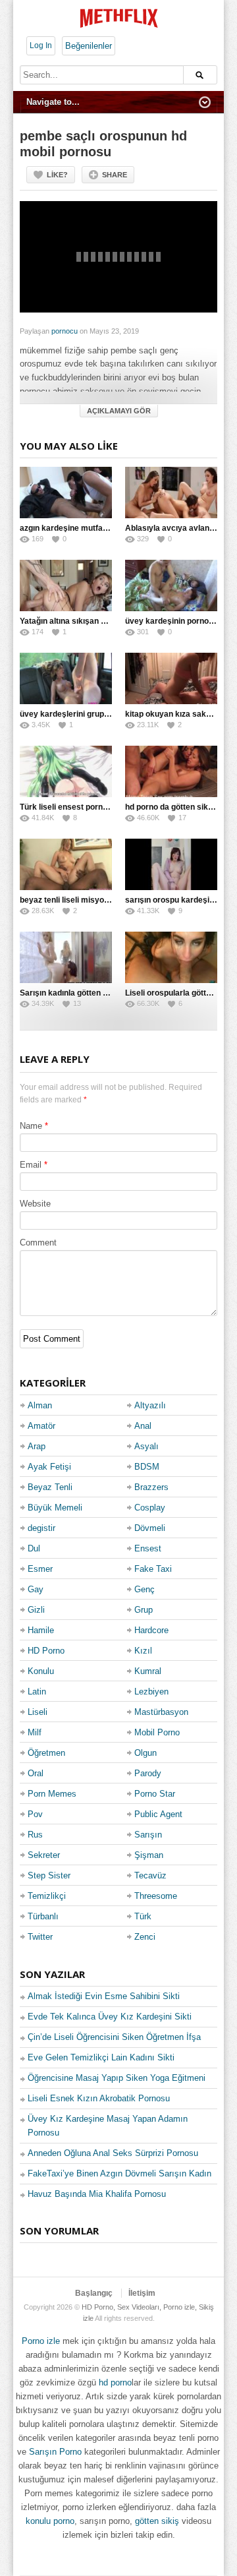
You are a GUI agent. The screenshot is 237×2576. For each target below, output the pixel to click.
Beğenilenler (89, 46)
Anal (143, 1426)
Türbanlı (43, 1916)
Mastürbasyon (161, 1712)
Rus (35, 1835)
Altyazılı (150, 1405)
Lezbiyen (151, 1692)
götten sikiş (157, 2521)
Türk (143, 1916)
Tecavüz (150, 1875)
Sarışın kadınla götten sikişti (72, 993)
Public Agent (158, 1814)
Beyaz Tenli (50, 1487)
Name (31, 1126)
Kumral (148, 1671)
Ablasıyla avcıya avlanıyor (174, 528)
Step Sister (49, 1875)
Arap (37, 1446)
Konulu (41, 1671)
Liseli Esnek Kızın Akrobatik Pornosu (99, 2098)
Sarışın (148, 1835)
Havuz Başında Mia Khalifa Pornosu (97, 2194)
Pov (35, 1814)
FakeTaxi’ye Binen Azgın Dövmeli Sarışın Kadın (119, 2173)
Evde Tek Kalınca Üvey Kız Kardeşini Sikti (110, 2017)
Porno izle (41, 2341)
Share (115, 175)
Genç (145, 1589)
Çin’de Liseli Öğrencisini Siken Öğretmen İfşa (114, 2037)
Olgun (145, 1753)
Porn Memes (52, 1794)
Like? (57, 175)
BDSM (147, 1467)
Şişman (149, 1855)
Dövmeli (150, 1528)
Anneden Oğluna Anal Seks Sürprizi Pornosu (113, 2153)
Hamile (41, 1630)
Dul (34, 1548)
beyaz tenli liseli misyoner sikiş (78, 900)
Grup (144, 1610)
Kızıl (143, 1651)
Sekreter (44, 1855)
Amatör (41, 1426)
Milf (35, 1732)
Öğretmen (46, 1753)
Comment (38, 1243)
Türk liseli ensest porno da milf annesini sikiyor (108, 807)
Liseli (38, 1712)
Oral (36, 1773)
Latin (37, 1692)
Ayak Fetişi (49, 1467)
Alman (40, 1405)
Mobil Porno (157, 1732)
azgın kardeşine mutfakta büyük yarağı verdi (103, 528)
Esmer (40, 1569)
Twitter (40, 1937)
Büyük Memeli (55, 1508)
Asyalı (146, 1446)
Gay (36, 1589)
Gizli (36, 1610)
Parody (148, 1773)
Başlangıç (94, 2293)
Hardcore (151, 1630)
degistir (41, 1528)
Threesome (156, 1896)
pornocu (65, 331)
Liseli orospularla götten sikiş (180, 993)
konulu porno (50, 2521)
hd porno (115, 2382)
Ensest (148, 1548)
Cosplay (150, 1508)
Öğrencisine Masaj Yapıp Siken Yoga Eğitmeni (117, 2078)
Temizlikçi (47, 1896)
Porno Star (155, 1794)
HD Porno (46, 1651)
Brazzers (151, 1487)
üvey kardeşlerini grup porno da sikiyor (93, 714)
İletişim (142, 2293)
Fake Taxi (153, 1569)
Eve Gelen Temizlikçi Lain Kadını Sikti (101, 2057)
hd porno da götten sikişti (172, 807)
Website (35, 1204)
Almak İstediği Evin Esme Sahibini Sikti (104, 1996)
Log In (41, 45)
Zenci (145, 1937)
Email (31, 1165)
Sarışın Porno (55, 2452)
